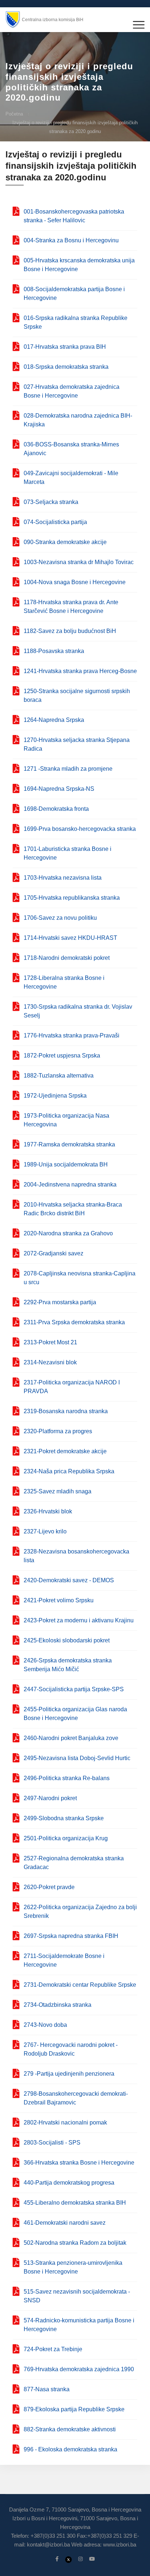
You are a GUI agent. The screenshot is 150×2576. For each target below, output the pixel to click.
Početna (14, 114)
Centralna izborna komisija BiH (53, 20)
